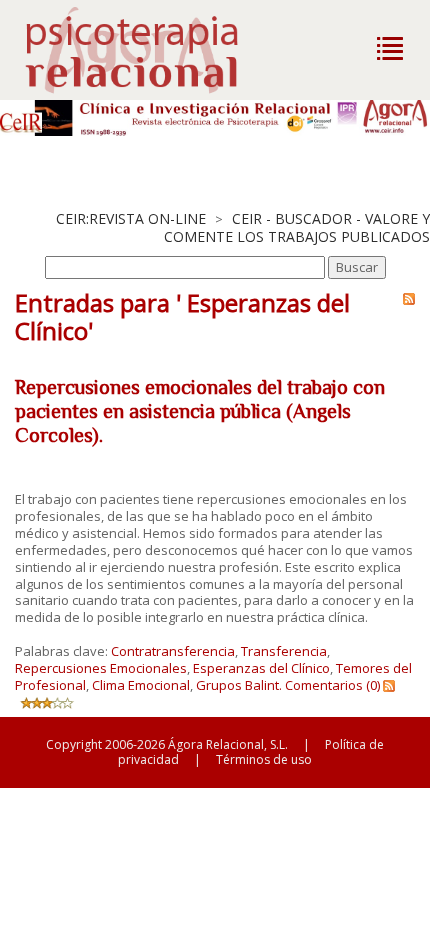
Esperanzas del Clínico (261, 668)
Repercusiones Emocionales (101, 668)
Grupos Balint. (239, 685)
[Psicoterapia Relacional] (152, 50)
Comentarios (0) (332, 685)
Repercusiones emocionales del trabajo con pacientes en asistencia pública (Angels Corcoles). (200, 411)
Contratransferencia (173, 651)
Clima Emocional (141, 685)
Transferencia (284, 651)
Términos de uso (264, 759)
